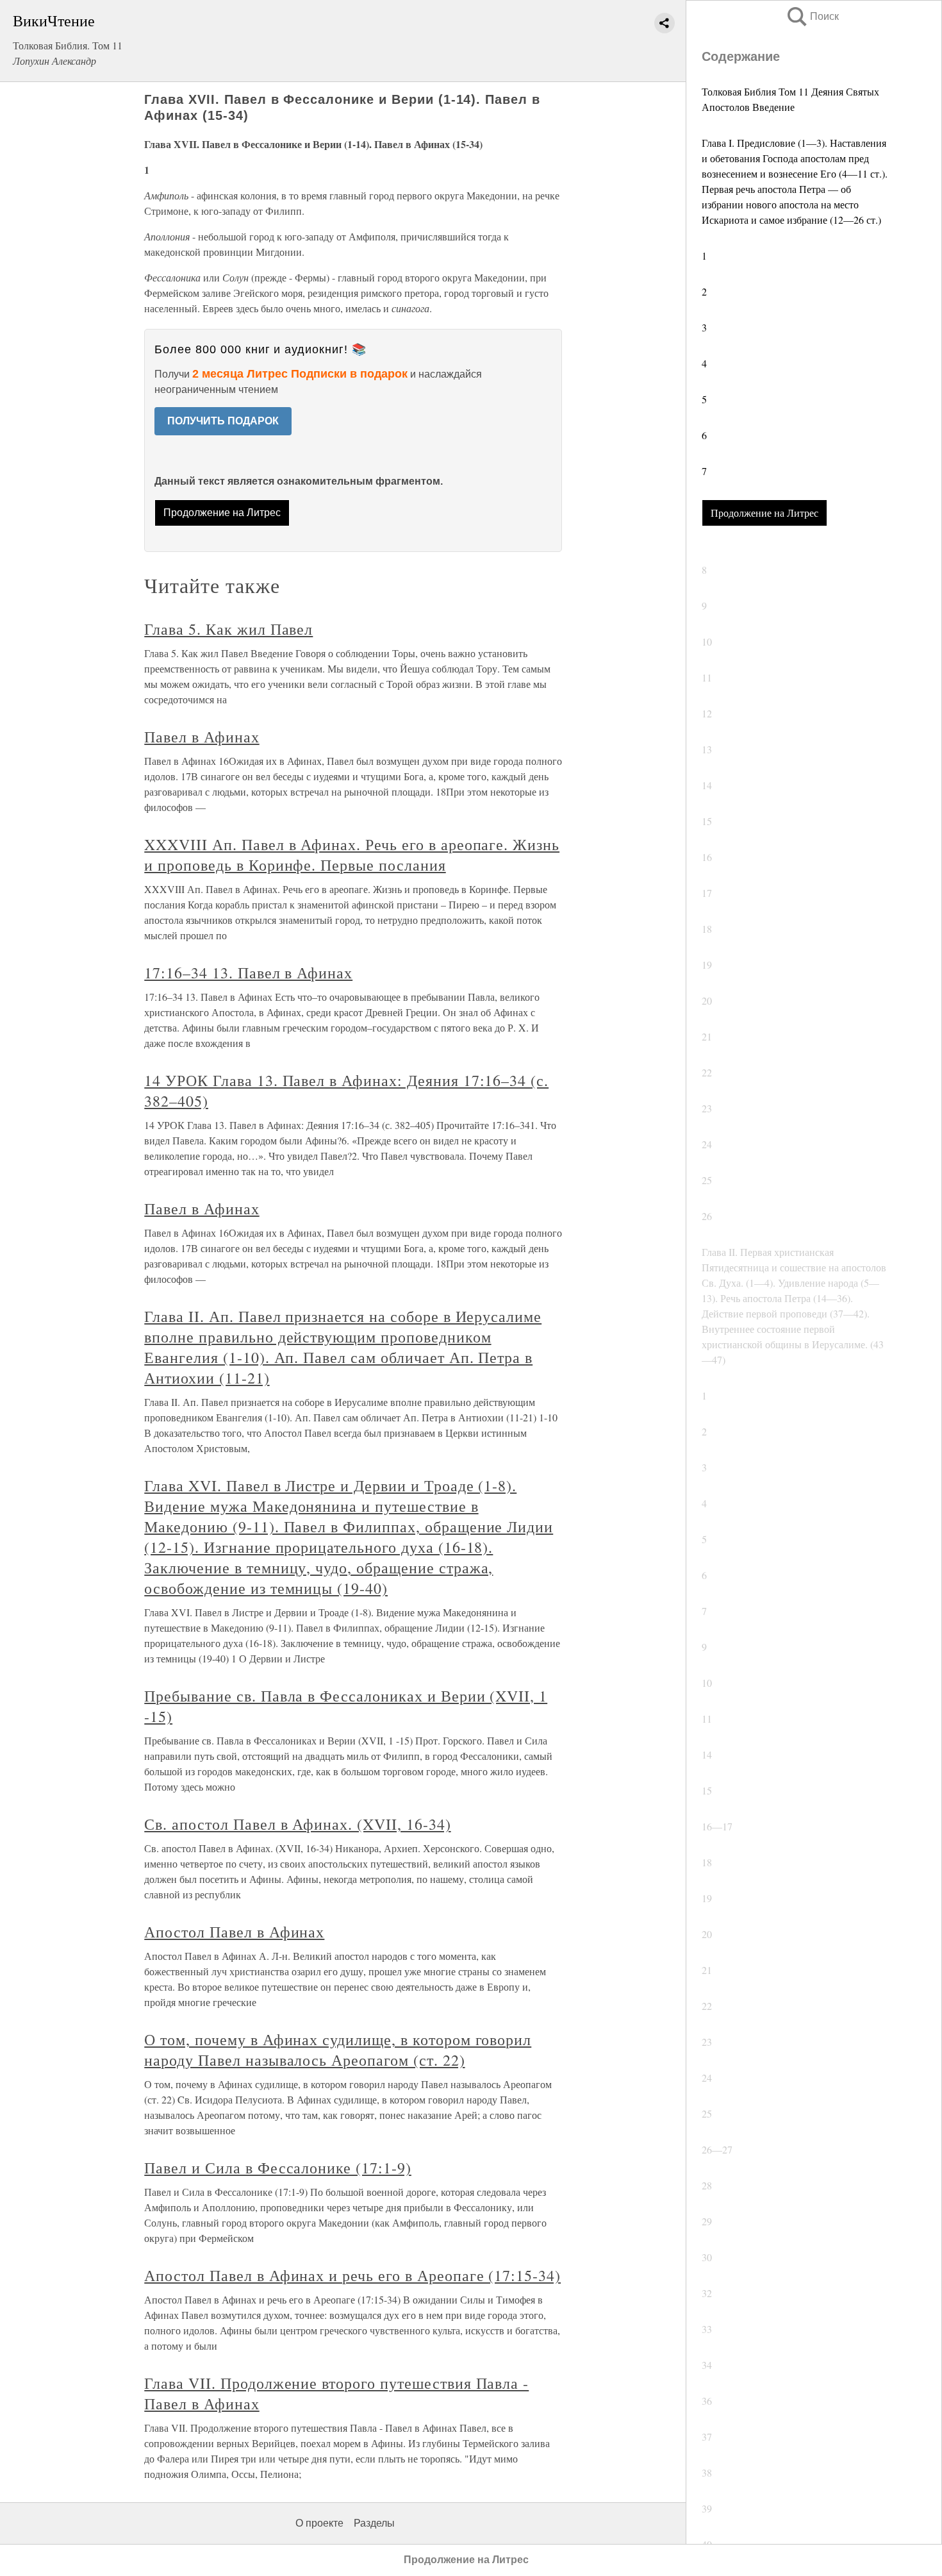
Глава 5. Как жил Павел (228, 629)
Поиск (812, 16)
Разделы (374, 2523)
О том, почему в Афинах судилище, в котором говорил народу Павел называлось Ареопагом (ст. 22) (338, 2050)
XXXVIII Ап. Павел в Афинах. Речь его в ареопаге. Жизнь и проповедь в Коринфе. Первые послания (352, 855)
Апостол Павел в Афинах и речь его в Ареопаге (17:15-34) (352, 2275)
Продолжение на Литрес (764, 513)
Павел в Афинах (202, 737)
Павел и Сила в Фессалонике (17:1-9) (278, 2168)
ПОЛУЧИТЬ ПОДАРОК (223, 421)
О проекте (319, 2523)
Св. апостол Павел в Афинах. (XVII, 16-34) (297, 1824)
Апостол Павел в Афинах (234, 1932)
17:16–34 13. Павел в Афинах (248, 973)
